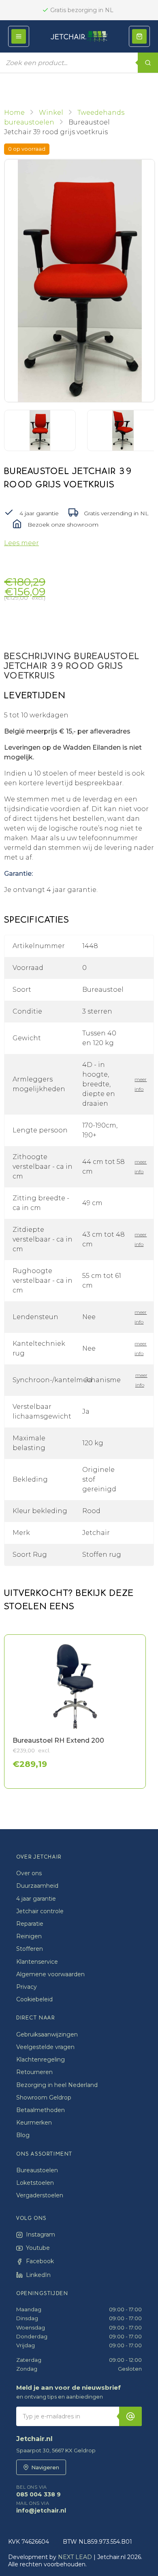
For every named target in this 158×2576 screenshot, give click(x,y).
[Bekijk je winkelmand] (139, 36)
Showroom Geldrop (44, 2097)
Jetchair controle (40, 1911)
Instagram (41, 2235)
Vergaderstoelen (40, 2195)
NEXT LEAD (75, 2557)
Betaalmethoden (41, 2110)
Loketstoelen (35, 2183)
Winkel (51, 113)
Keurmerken (34, 2123)
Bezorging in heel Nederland (57, 2085)
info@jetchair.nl (41, 2507)
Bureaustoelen (37, 2170)
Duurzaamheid (37, 1886)
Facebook (40, 2261)
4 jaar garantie (36, 1899)
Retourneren (34, 2072)
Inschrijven (130, 2416)
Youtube (38, 2248)
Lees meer (21, 543)
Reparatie (30, 1924)
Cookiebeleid (34, 1999)
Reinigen (29, 1936)
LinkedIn (38, 2275)
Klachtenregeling (41, 2060)
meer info (140, 1084)
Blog (23, 2135)
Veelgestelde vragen (45, 2047)
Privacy (27, 1987)
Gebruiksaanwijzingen (47, 2034)
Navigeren (45, 2467)
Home (14, 113)
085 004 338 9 (38, 2491)
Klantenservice (37, 1962)
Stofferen (30, 1949)
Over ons (29, 1873)
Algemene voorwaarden (50, 1974)
